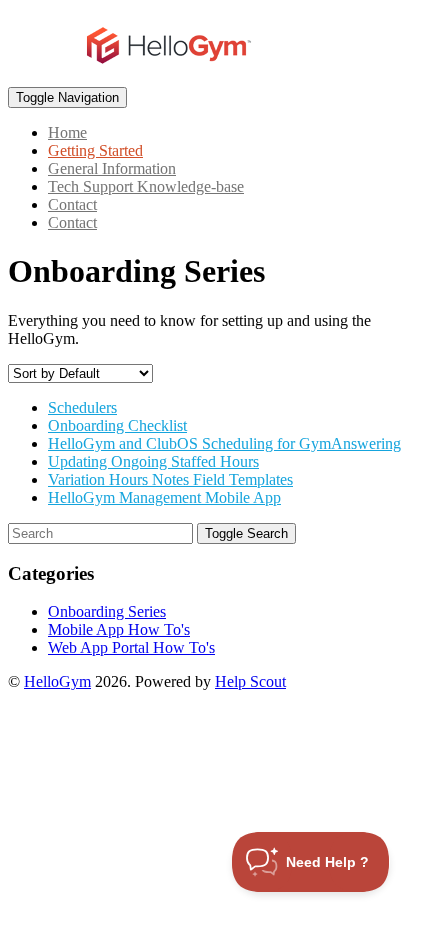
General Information (112, 168)
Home (67, 132)
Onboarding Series (107, 611)
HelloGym (57, 681)
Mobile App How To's (119, 629)
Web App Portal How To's (131, 647)
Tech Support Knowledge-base (146, 186)
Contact (72, 204)
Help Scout (250, 681)
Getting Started (95, 150)
